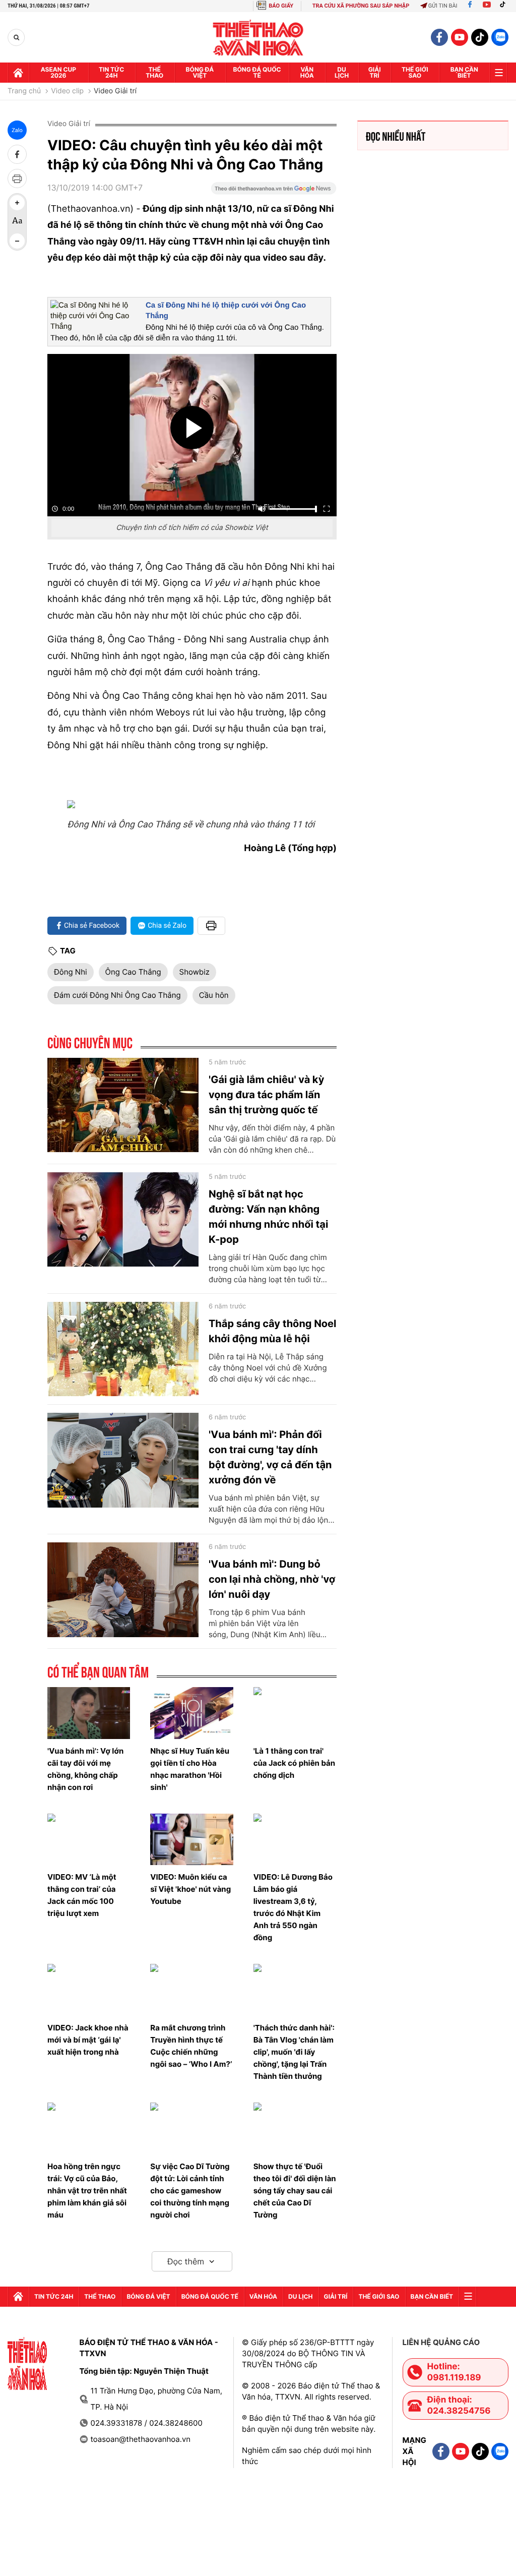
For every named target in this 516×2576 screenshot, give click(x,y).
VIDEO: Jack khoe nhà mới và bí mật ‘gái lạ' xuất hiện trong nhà (88, 2040)
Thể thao (154, 72)
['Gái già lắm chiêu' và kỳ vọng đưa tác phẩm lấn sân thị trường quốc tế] (123, 1105)
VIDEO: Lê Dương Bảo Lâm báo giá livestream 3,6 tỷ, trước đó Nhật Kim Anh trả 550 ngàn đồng (293, 1907)
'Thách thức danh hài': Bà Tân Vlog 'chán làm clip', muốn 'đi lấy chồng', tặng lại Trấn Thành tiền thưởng (294, 2052)
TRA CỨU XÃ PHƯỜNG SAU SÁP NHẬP (361, 6)
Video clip (67, 91)
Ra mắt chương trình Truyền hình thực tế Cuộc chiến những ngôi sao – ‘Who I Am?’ (191, 2046)
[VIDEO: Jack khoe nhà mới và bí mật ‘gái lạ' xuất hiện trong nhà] (89, 1990)
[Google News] (274, 192)
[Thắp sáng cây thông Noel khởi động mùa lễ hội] (123, 1349)
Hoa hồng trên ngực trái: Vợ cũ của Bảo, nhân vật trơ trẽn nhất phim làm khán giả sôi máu (87, 2191)
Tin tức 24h (111, 72)
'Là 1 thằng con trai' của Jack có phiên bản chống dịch (294, 1763)
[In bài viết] (17, 178)
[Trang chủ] (18, 73)
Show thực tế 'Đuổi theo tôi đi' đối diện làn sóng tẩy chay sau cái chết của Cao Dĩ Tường (295, 2191)
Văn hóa (307, 72)
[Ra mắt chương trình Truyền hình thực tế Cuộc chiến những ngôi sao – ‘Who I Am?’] (191, 1990)
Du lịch (342, 72)
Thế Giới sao (415, 72)
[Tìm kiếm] (16, 38)
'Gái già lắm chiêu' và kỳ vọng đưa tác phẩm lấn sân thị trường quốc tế (266, 1095)
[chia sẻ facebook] (17, 154)
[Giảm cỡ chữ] (17, 241)
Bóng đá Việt (200, 72)
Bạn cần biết (464, 72)
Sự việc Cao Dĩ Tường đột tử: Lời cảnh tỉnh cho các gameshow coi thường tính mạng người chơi (190, 2191)
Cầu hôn (214, 995)
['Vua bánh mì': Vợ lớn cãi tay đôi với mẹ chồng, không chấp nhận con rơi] (89, 1713)
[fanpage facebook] (439, 37)
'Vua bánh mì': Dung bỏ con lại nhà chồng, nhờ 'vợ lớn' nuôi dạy (272, 1579)
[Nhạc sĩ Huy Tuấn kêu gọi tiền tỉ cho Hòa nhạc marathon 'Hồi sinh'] (191, 1713)
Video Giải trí (115, 91)
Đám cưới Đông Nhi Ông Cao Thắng (117, 995)
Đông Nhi (71, 972)
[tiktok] (480, 37)
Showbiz (195, 972)
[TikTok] (505, 6)
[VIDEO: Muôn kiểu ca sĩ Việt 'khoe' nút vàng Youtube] (191, 1840)
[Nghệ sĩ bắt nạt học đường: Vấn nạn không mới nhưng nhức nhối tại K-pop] (123, 1220)
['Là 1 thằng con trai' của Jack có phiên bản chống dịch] (295, 1713)
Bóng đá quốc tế (257, 72)
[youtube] (460, 37)
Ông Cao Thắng (133, 972)
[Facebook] (470, 6)
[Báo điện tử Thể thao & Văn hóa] (258, 38)
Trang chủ (24, 91)
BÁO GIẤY (281, 6)
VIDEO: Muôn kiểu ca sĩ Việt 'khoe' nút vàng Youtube (190, 1889)
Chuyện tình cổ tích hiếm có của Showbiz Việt (192, 528)
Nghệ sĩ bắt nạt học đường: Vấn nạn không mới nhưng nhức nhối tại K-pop (268, 1217)
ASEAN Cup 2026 (58, 72)
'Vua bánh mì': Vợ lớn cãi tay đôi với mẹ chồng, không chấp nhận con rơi (85, 1769)
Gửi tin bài (443, 6)
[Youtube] (487, 6)
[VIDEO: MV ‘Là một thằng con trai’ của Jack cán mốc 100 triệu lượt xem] (89, 1840)
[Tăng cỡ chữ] (17, 203)
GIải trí (375, 72)
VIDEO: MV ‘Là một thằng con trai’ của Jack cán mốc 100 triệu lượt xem (82, 1895)
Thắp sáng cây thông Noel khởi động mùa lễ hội (273, 1331)
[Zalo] (500, 37)
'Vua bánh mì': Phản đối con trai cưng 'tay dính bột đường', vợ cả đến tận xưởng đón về (270, 1457)
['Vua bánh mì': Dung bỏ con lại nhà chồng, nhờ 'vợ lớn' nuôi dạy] (123, 1590)
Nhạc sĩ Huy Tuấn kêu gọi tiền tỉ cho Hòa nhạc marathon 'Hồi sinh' (190, 1769)
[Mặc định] (17, 222)
